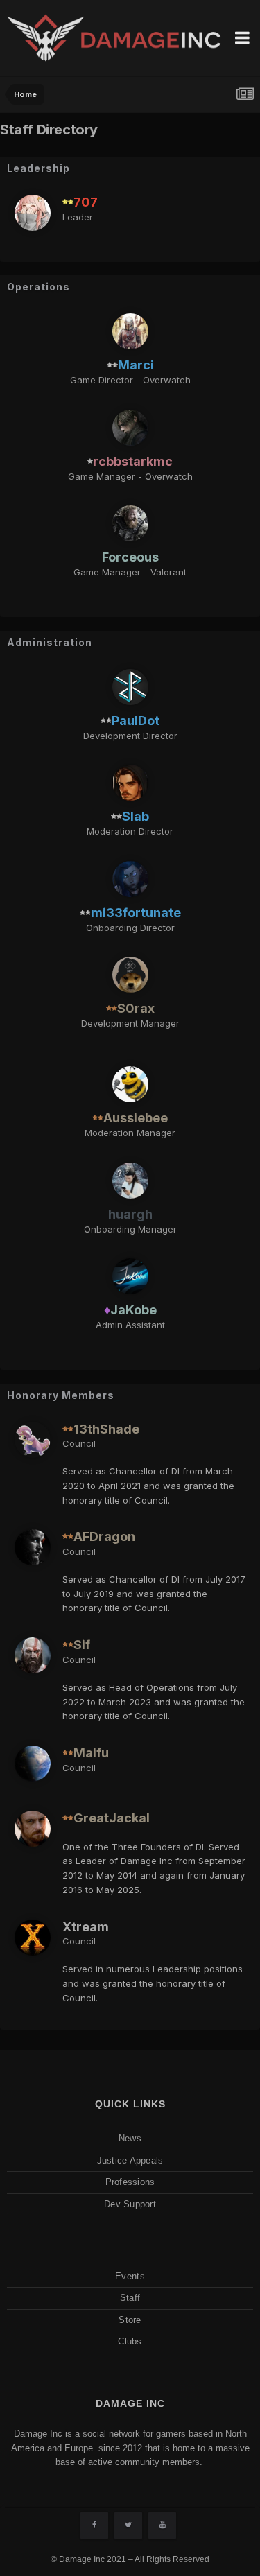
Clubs (130, 2341)
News (130, 2138)
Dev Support (130, 2204)
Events (130, 2276)
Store (130, 2320)
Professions (130, 2182)
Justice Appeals (130, 2160)
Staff (130, 2298)
